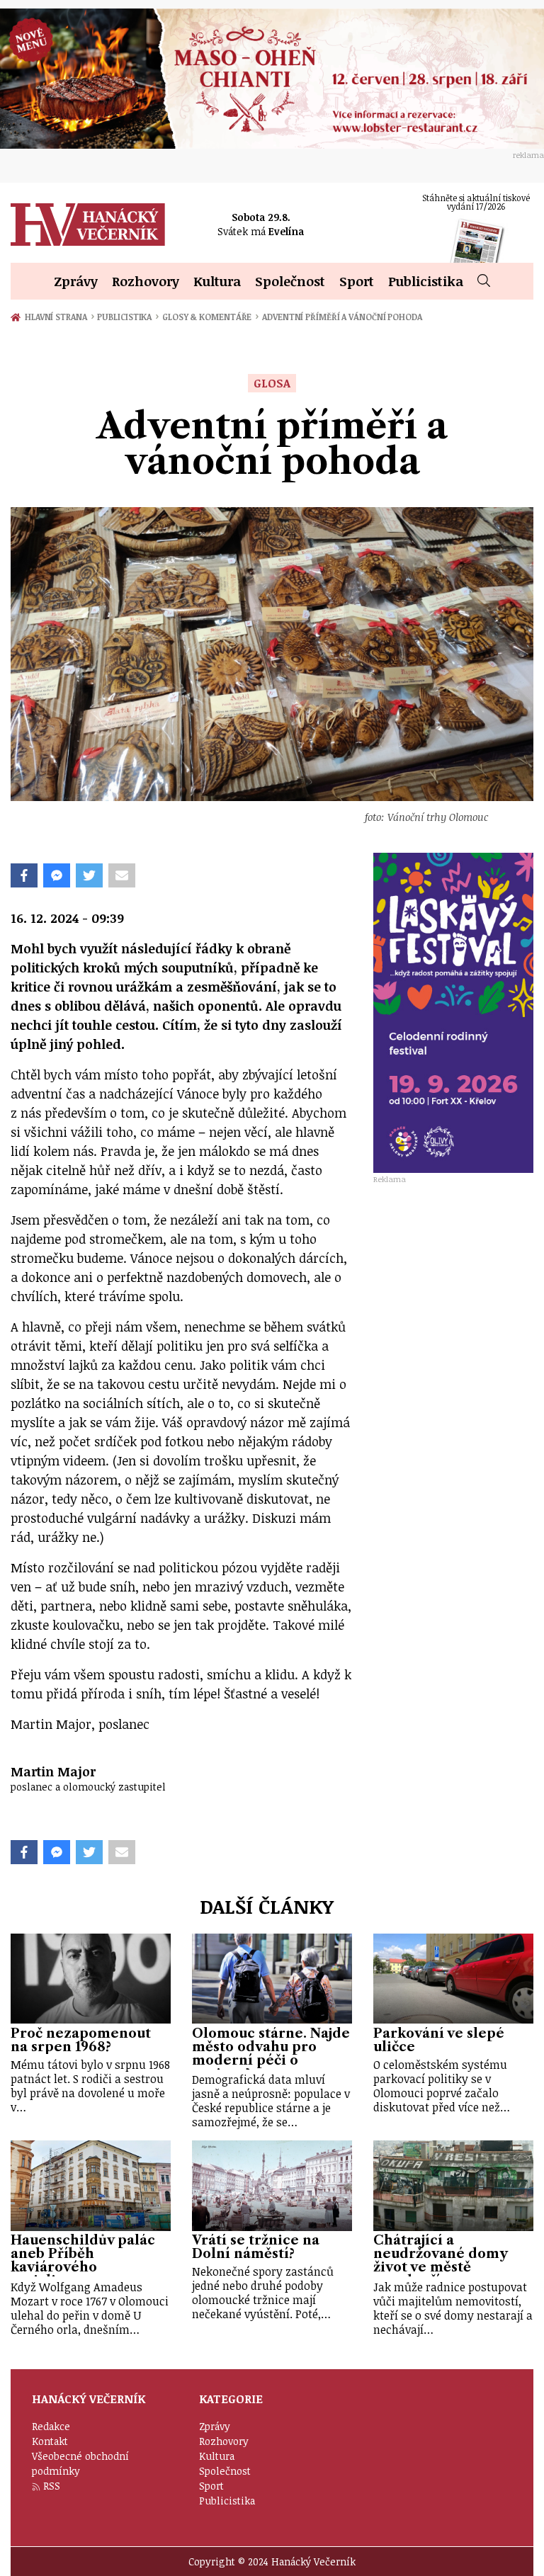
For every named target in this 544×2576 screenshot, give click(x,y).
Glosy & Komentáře (210, 317)
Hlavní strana (58, 317)
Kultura (217, 281)
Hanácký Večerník (88, 225)
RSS (52, 2486)
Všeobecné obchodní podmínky (80, 2463)
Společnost (290, 281)
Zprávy (76, 281)
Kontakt (50, 2441)
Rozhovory (146, 281)
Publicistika (426, 281)
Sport (357, 281)
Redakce (51, 2426)
